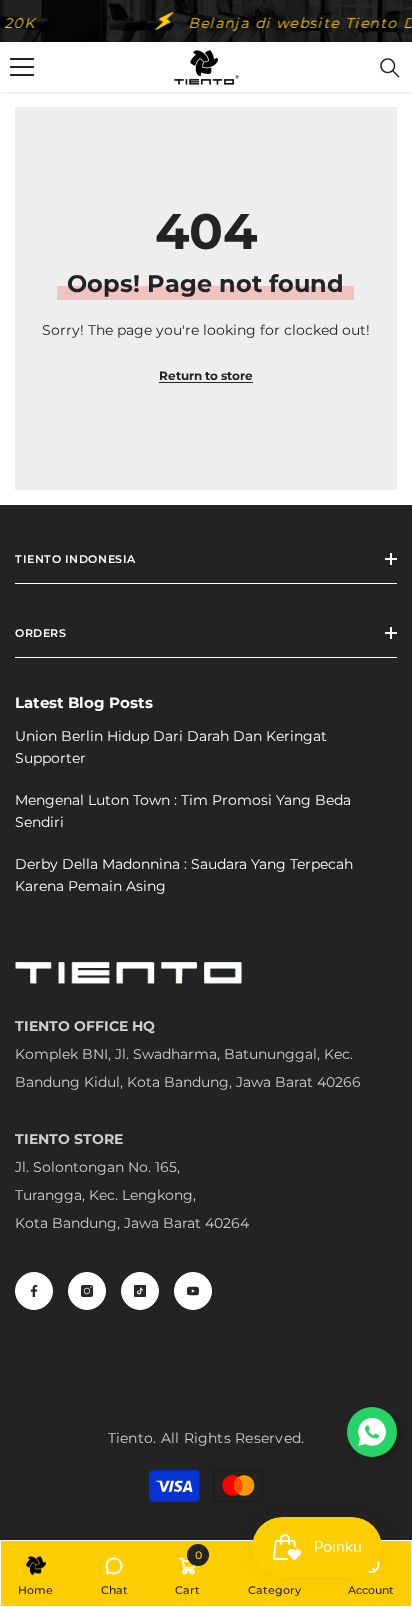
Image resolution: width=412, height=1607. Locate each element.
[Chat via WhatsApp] (372, 1432)
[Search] (390, 68)
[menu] (22, 67)
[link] (187, 1573)
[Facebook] (34, 1291)
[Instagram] (87, 1291)
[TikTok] (140, 1291)
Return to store (206, 375)
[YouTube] (193, 1291)
